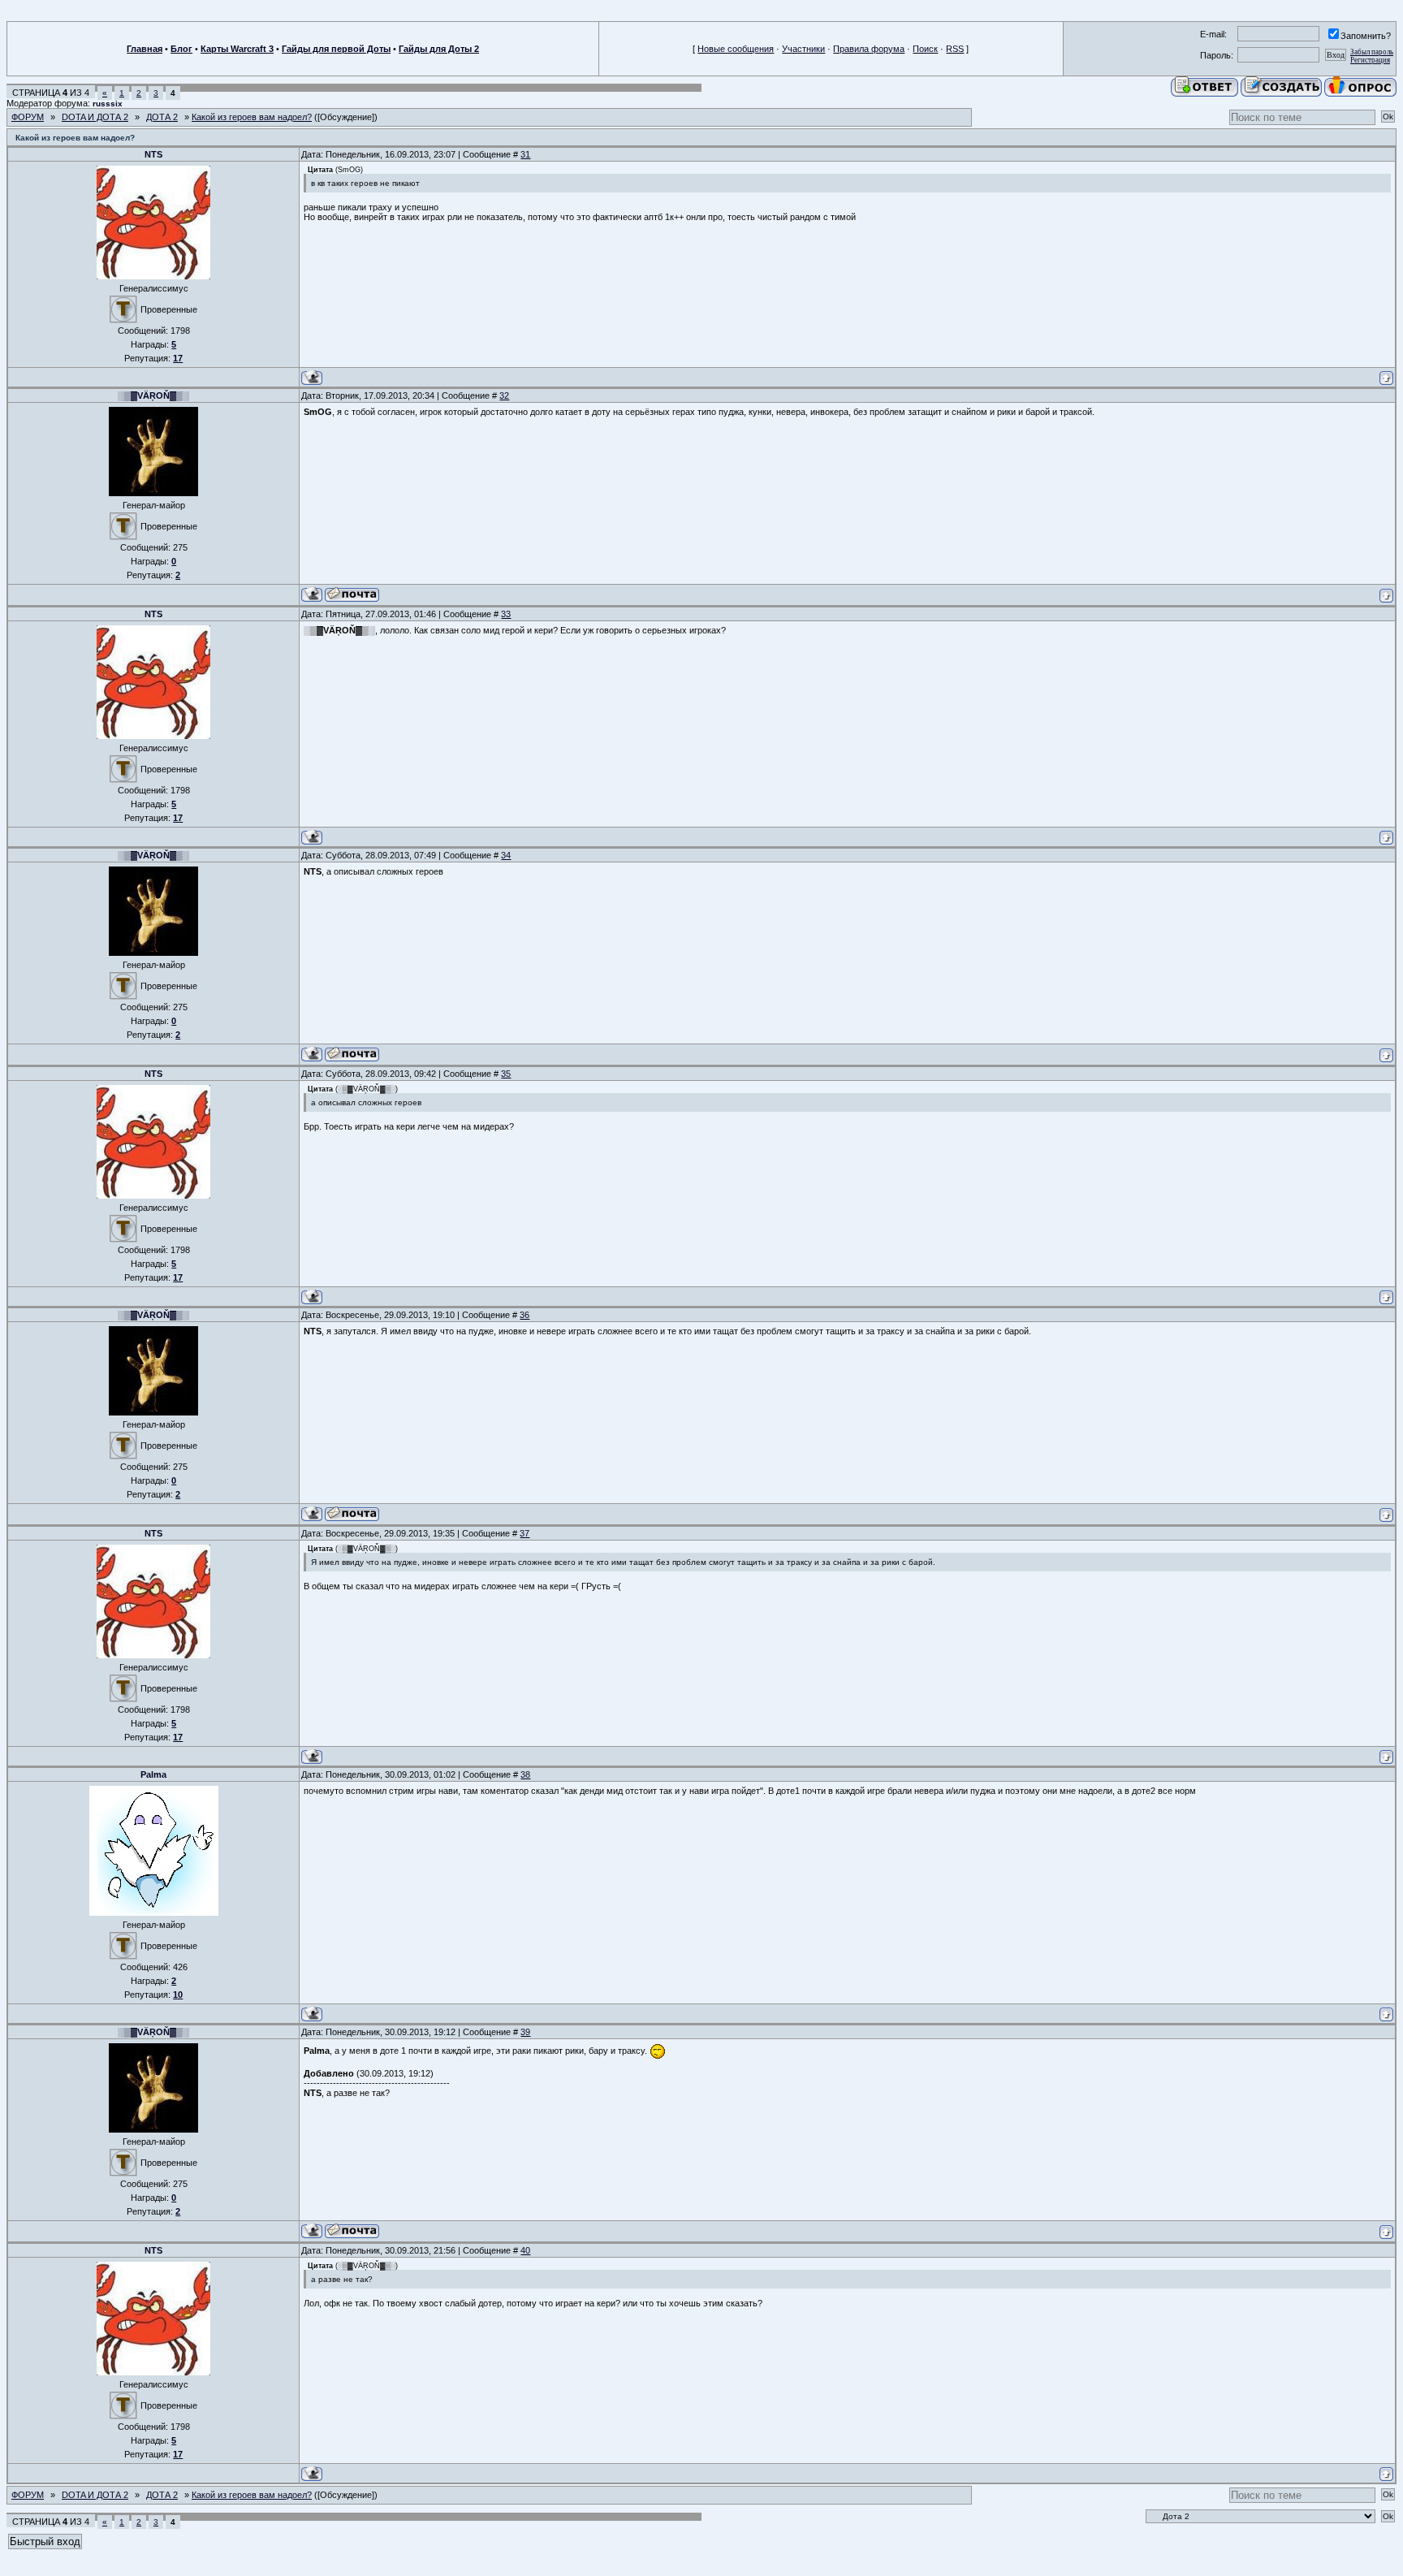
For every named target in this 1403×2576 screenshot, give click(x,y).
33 (506, 614)
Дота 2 (162, 117)
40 (525, 2250)
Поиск (925, 49)
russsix (108, 104)
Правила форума (869, 49)
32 (504, 395)
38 (525, 1774)
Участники (803, 49)
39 (525, 2032)
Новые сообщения (736, 49)
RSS (955, 49)
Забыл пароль (1372, 52)
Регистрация (1370, 60)
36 (525, 1315)
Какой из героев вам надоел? (252, 117)
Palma (153, 1774)
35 (506, 1074)
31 (525, 154)
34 (506, 855)
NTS (153, 154)
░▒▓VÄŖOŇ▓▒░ (153, 395)
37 (525, 1533)
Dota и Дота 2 (95, 117)
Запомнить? (1366, 36)
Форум (28, 117)
